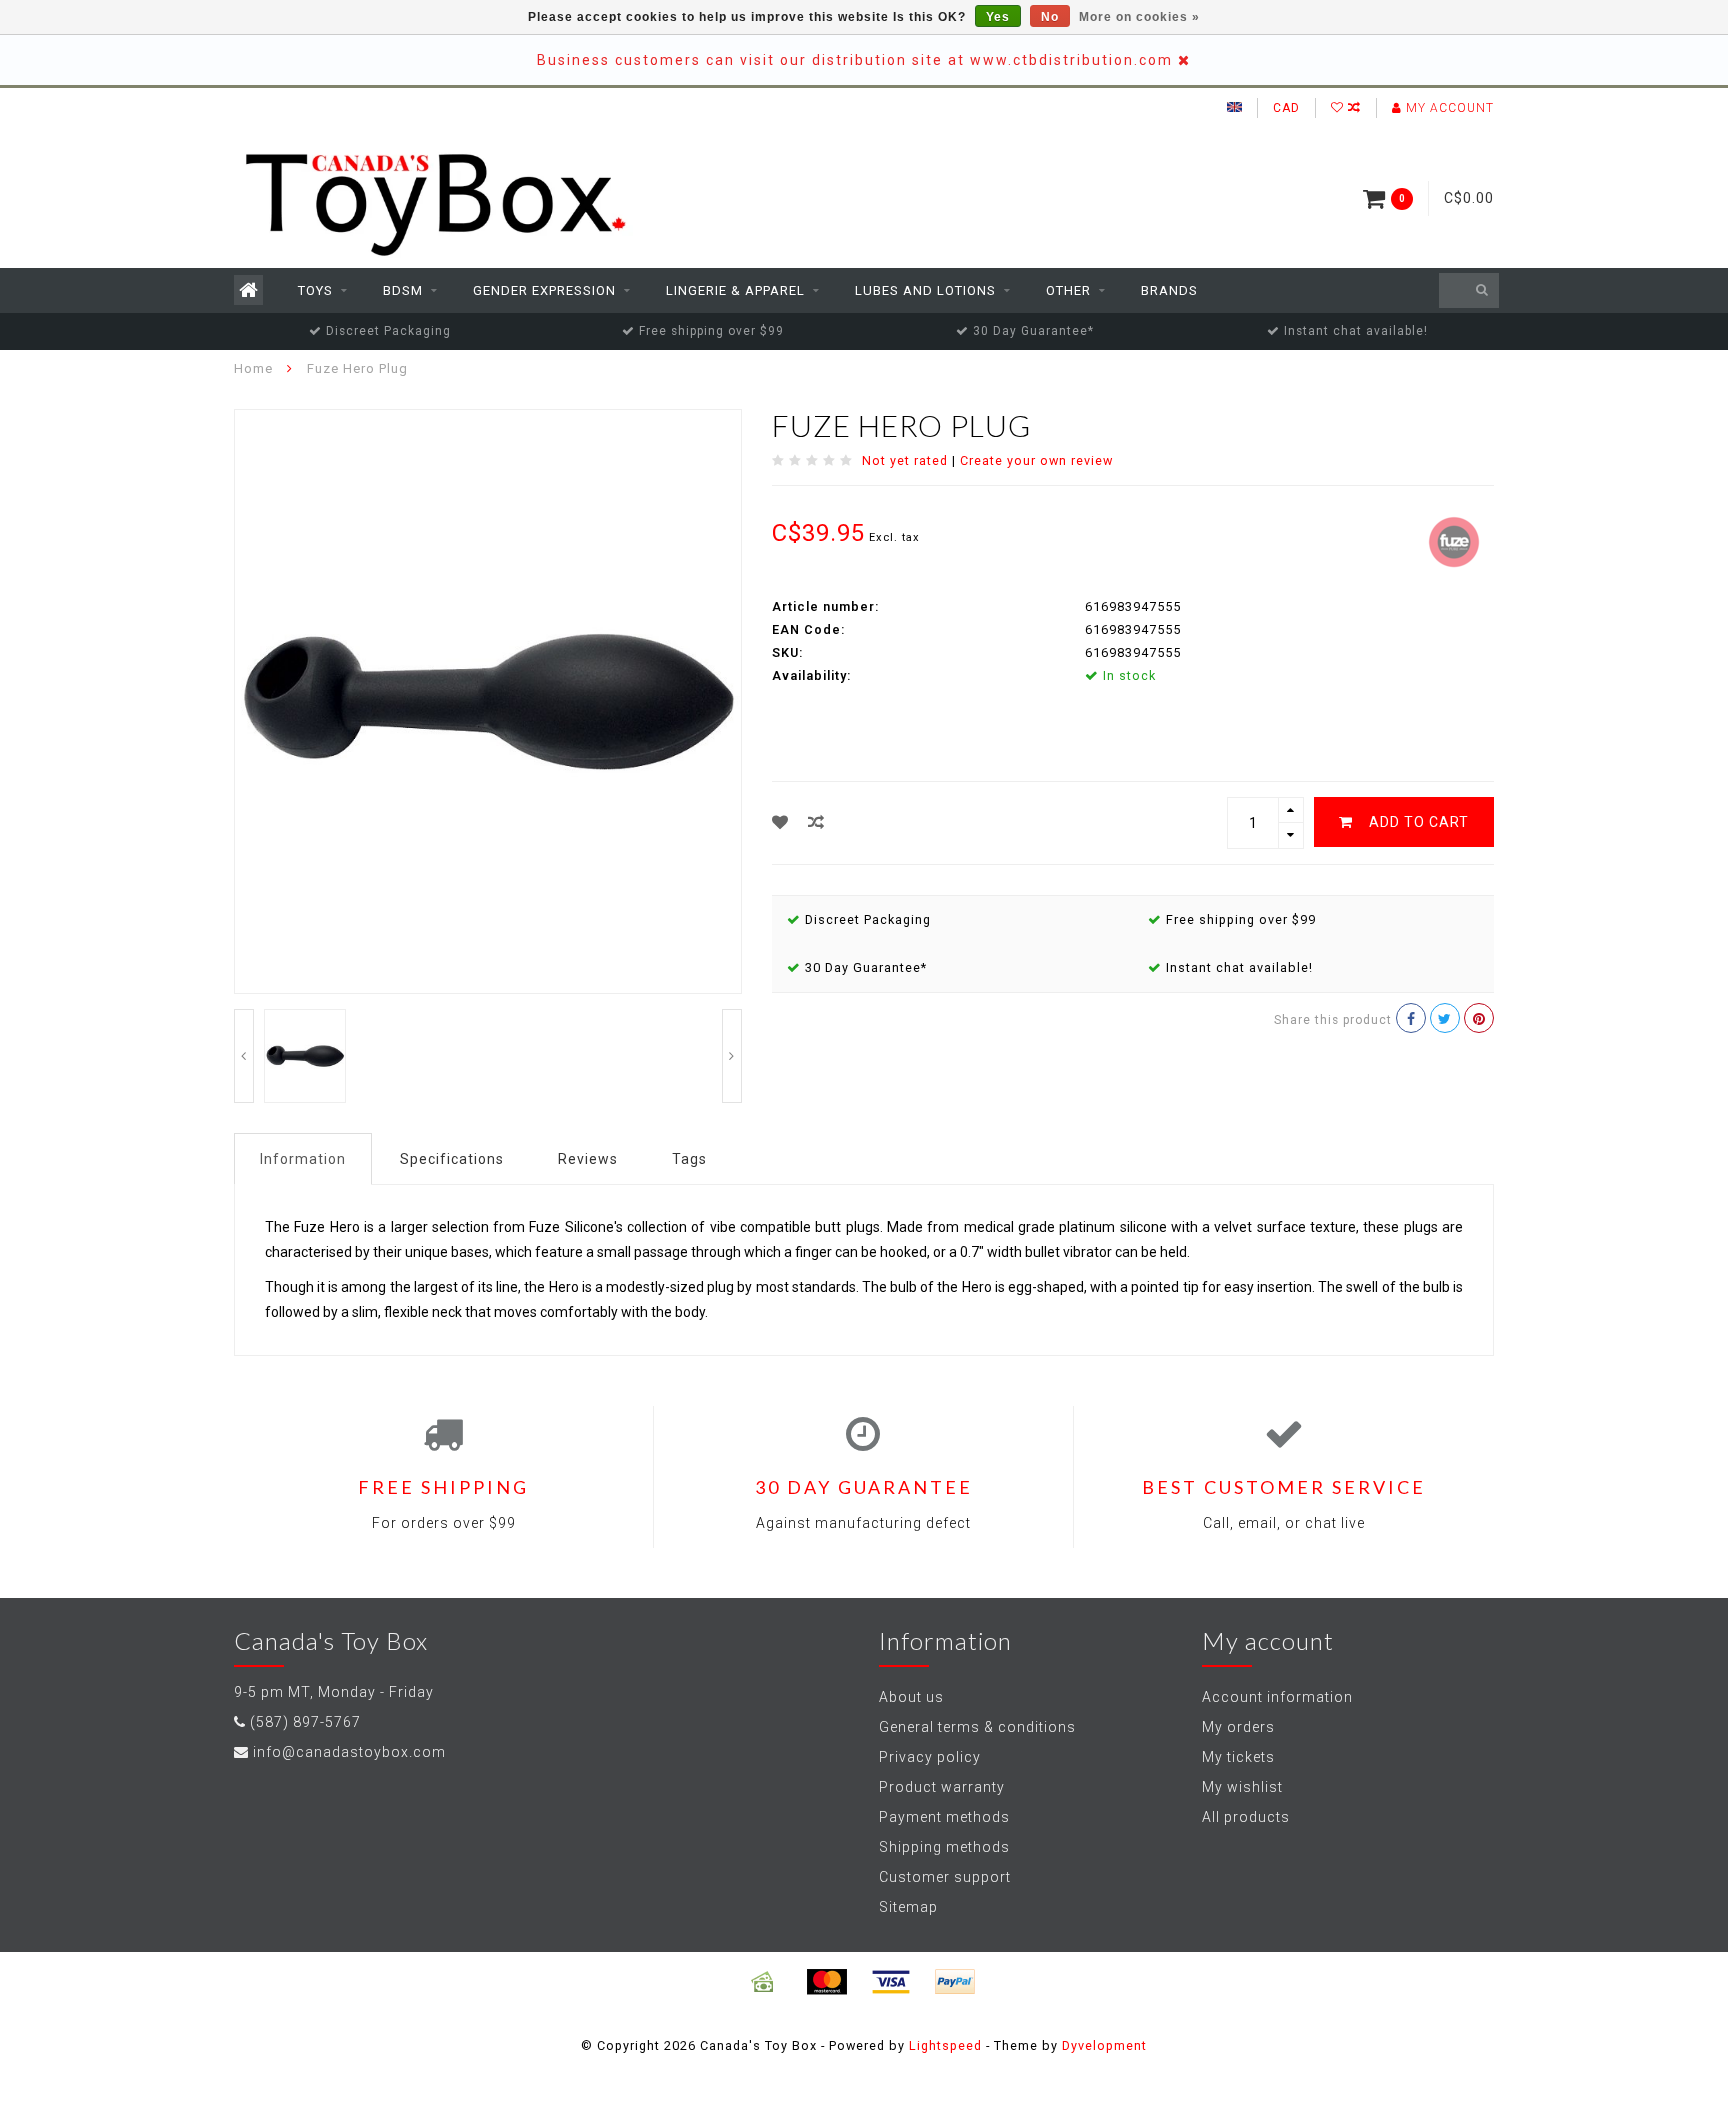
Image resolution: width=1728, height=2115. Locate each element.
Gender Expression (544, 290)
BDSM (403, 290)
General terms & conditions (977, 1727)
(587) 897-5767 (305, 1722)
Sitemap (908, 1907)
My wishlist (1242, 1787)
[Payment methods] (763, 1982)
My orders (1238, 1727)
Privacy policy (930, 1757)
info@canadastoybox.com (349, 1752)
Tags (689, 1159)
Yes (998, 17)
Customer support (945, 1877)
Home (253, 368)
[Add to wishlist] (780, 822)
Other (1068, 290)
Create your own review (1036, 460)
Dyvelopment (1104, 2045)
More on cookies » (1139, 17)
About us (911, 1697)
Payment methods (944, 1817)
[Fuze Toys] (1454, 540)
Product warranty (942, 1787)
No (1050, 17)
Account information (1277, 1697)
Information (303, 1159)
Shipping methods (944, 1847)
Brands (1169, 290)
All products (1246, 1817)
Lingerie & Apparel (735, 290)
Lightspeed (945, 2045)
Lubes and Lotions (925, 290)
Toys (315, 290)
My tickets (1238, 1757)
